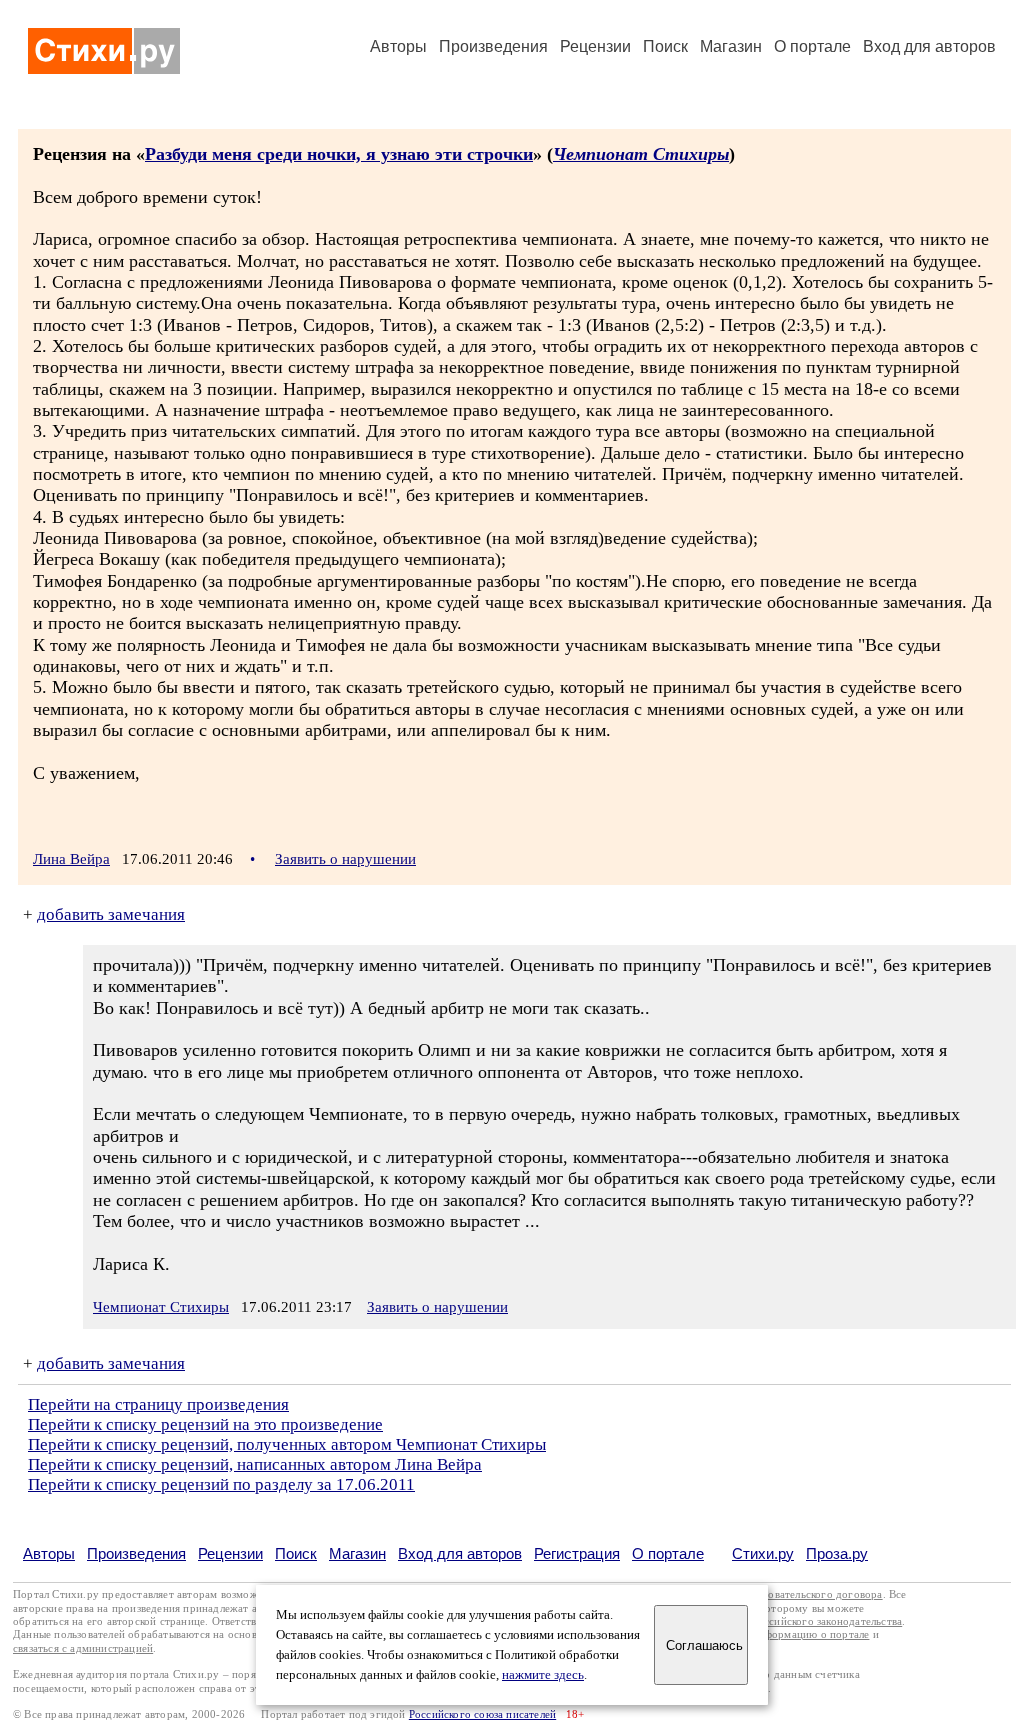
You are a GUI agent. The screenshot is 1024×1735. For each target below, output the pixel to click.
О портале (668, 1553)
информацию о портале (810, 1634)
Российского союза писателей (482, 1714)
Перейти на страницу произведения (158, 1404)
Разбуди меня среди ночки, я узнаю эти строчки (339, 154)
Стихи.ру (763, 1553)
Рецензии (595, 46)
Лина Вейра (71, 859)
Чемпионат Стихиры (641, 154)
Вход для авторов (929, 46)
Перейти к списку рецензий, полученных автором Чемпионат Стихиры (287, 1444)
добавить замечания (111, 914)
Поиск (665, 46)
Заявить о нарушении (345, 859)
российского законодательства (827, 1621)
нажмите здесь (543, 1675)
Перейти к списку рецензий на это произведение (205, 1424)
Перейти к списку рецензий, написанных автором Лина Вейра (255, 1464)
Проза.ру (837, 1553)
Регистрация (577, 1553)
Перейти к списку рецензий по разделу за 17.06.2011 (221, 1484)
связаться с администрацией (83, 1648)
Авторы (398, 46)
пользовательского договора (811, 1594)
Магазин (731, 46)
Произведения (493, 46)
